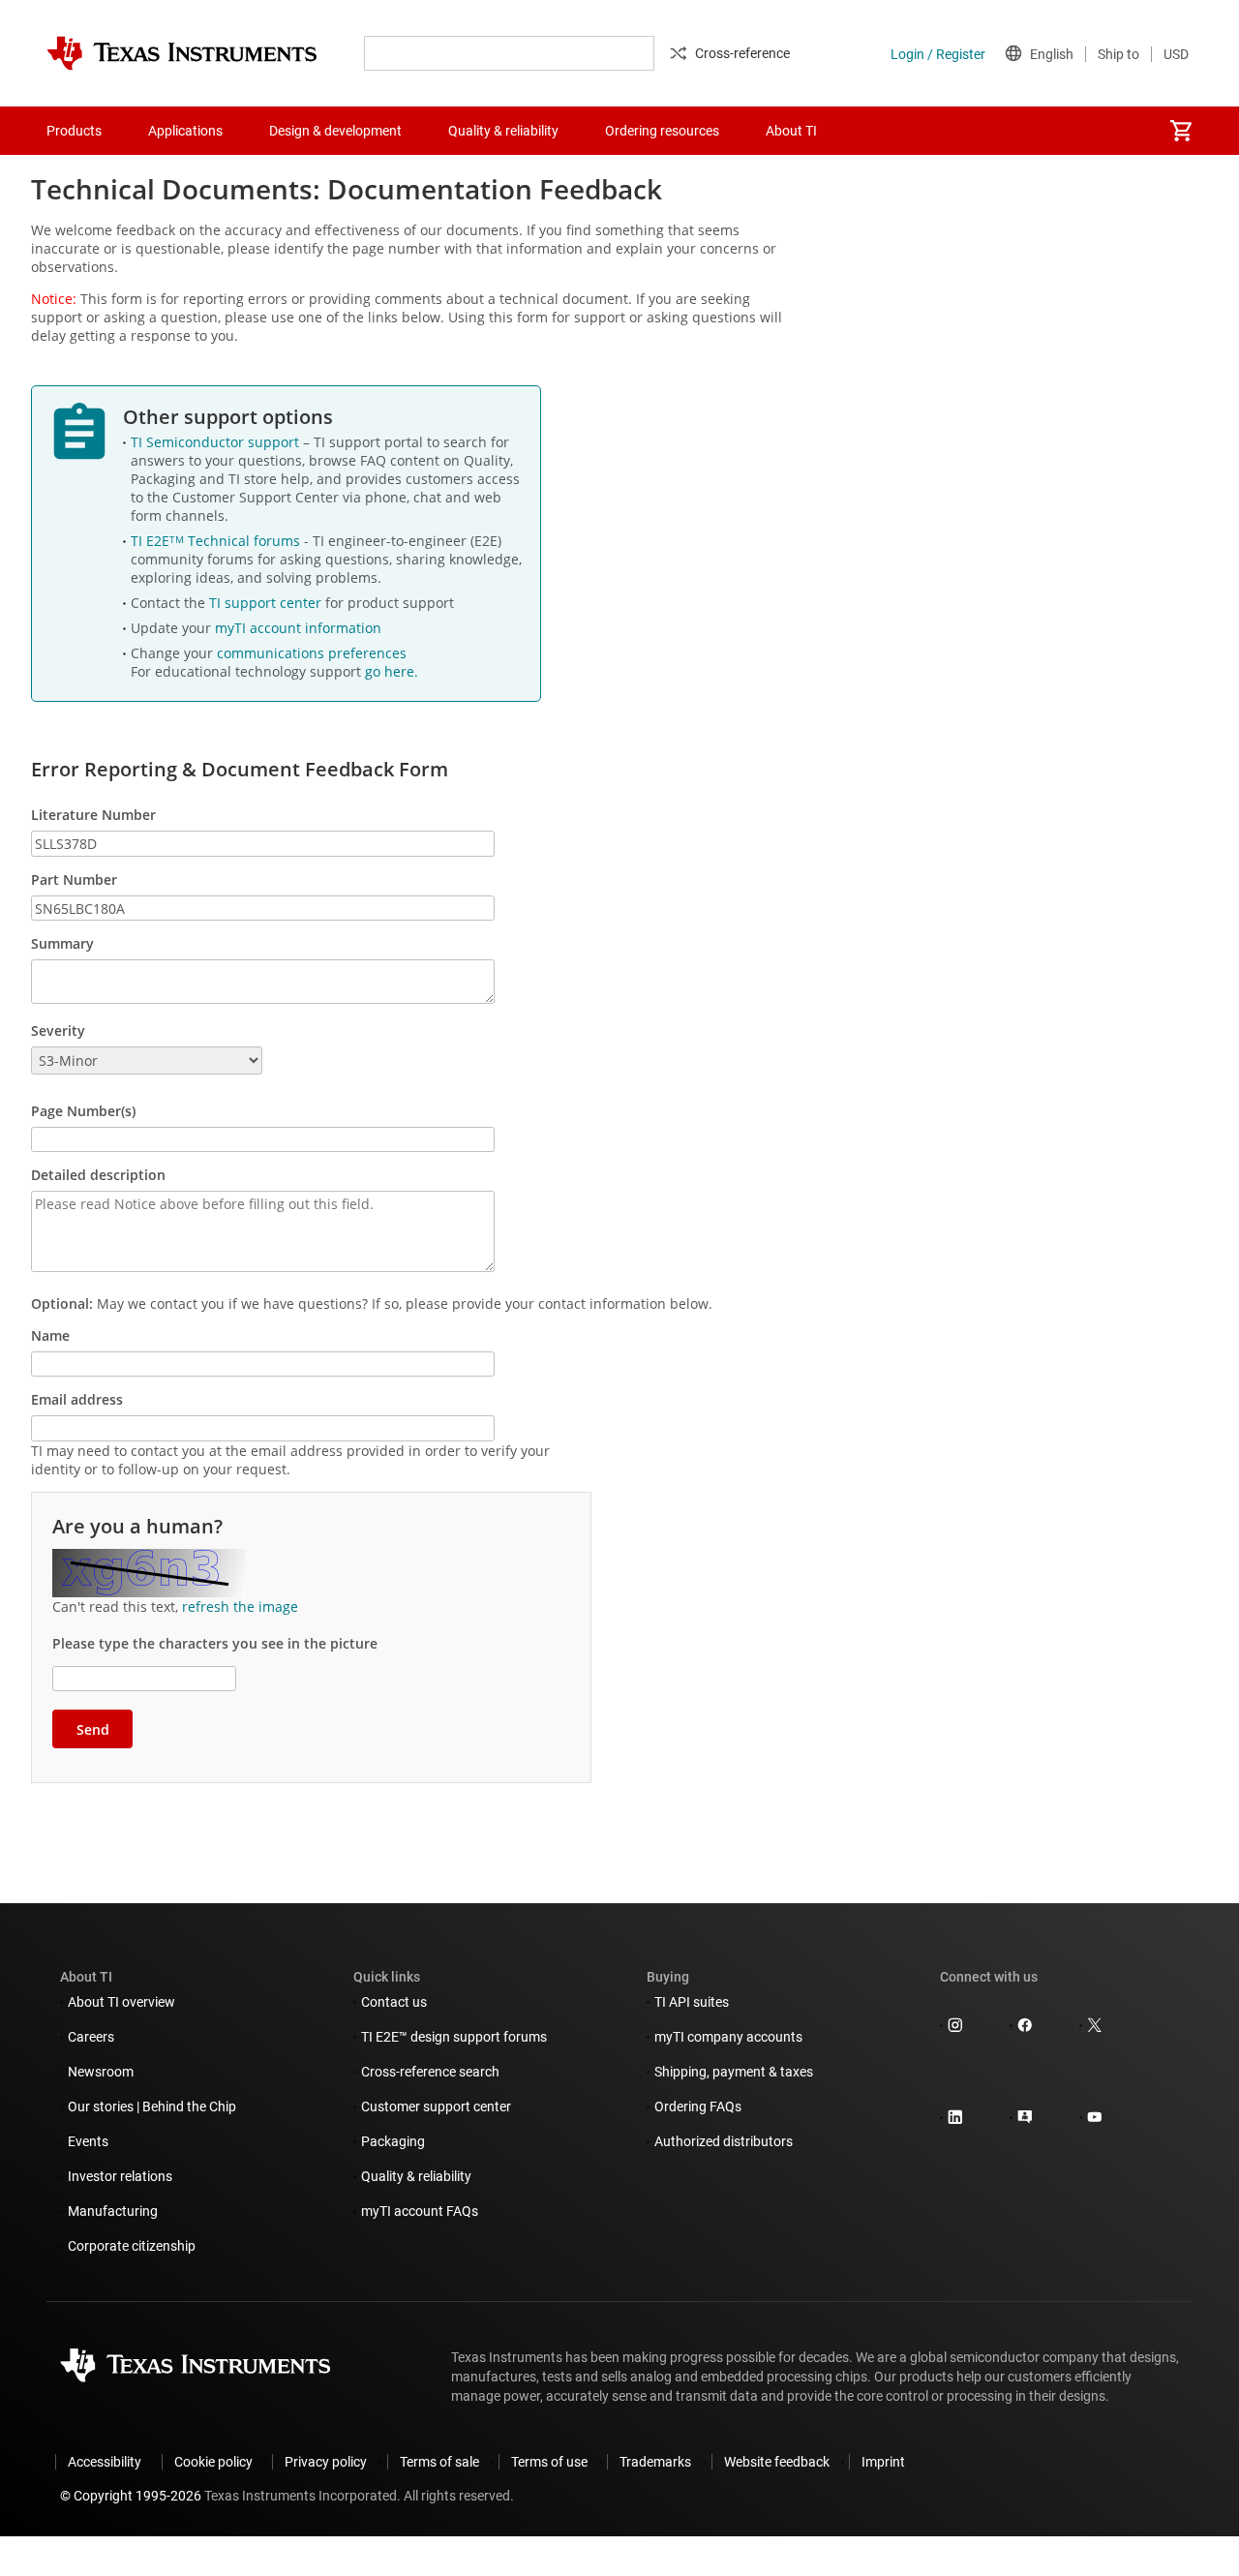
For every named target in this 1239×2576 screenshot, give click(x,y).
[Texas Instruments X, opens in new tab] (1095, 2027)
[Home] (182, 53)
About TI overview (121, 2002)
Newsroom (101, 2072)
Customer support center (436, 2106)
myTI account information (298, 628)
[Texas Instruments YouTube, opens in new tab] (1095, 2119)
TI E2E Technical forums (217, 541)
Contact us (394, 2002)
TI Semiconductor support (217, 442)
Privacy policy (326, 2462)
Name (50, 1335)
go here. (392, 671)
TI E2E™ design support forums (454, 2037)
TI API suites (692, 2002)
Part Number (74, 879)
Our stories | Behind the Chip (152, 2106)
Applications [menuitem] (185, 131)
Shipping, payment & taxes (734, 2072)
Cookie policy (213, 2462)
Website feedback (777, 2462)
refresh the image (240, 1606)
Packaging (393, 2141)
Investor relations (120, 2176)
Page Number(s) (83, 1111)
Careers (91, 2037)
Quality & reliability (416, 2176)
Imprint (883, 2462)
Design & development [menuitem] (335, 131)
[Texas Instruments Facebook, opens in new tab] (1025, 2027)
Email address (77, 1399)
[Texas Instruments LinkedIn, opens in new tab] (955, 2119)
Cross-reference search (430, 2072)
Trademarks (655, 2462)
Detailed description (98, 1175)
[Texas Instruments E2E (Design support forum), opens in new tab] (1025, 2119)
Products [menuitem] (74, 131)
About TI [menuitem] (791, 131)
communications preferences (312, 653)
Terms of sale (439, 2462)
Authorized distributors (724, 2141)
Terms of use (549, 2462)
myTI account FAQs (420, 2211)
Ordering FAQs (698, 2106)
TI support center (267, 603)
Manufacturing (113, 2211)
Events (88, 2141)
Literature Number (93, 815)
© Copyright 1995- (131, 2496)
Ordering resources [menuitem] (662, 131)
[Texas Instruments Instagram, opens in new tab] (955, 2027)
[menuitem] (1181, 131)
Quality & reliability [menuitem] (503, 131)
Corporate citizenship (132, 2246)
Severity (58, 1030)
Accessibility (105, 2462)
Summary (62, 943)
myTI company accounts (728, 2037)
